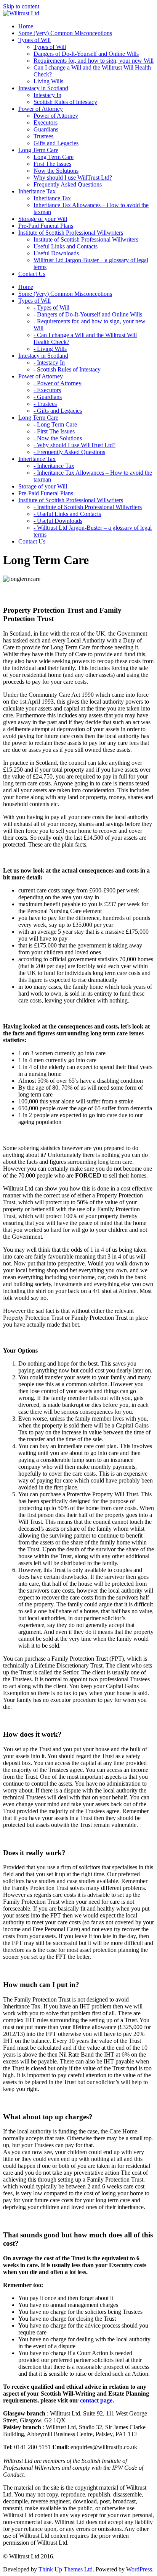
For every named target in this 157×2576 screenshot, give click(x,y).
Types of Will (50, 47)
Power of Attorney (56, 116)
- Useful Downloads (58, 521)
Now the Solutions (56, 171)
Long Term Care (54, 157)
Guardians (46, 129)
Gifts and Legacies (56, 143)
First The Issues (52, 164)
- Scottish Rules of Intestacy (67, 369)
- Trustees (45, 404)
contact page (96, 2400)
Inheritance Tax (52, 198)
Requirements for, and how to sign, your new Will (94, 61)
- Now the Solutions (58, 438)
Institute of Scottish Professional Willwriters (86, 239)
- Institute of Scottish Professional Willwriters (88, 507)
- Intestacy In (49, 363)
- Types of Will (51, 307)
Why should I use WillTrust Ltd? (73, 178)
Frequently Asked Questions (68, 184)
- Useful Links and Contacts (67, 514)
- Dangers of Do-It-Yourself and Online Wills (88, 314)
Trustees (43, 136)
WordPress (139, 2569)
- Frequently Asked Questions (69, 452)
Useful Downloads (56, 253)
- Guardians (48, 397)
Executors (46, 122)
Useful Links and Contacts (66, 246)
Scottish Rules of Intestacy (65, 102)
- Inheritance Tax (54, 466)
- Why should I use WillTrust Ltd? (74, 445)
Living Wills (48, 81)
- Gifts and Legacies (58, 411)
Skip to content (21, 6)
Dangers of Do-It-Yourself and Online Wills (86, 54)
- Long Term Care (55, 424)
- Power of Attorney (58, 383)
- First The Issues (54, 431)
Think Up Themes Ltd (66, 2569)
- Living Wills (50, 349)
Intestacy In (47, 95)
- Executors (47, 390)
